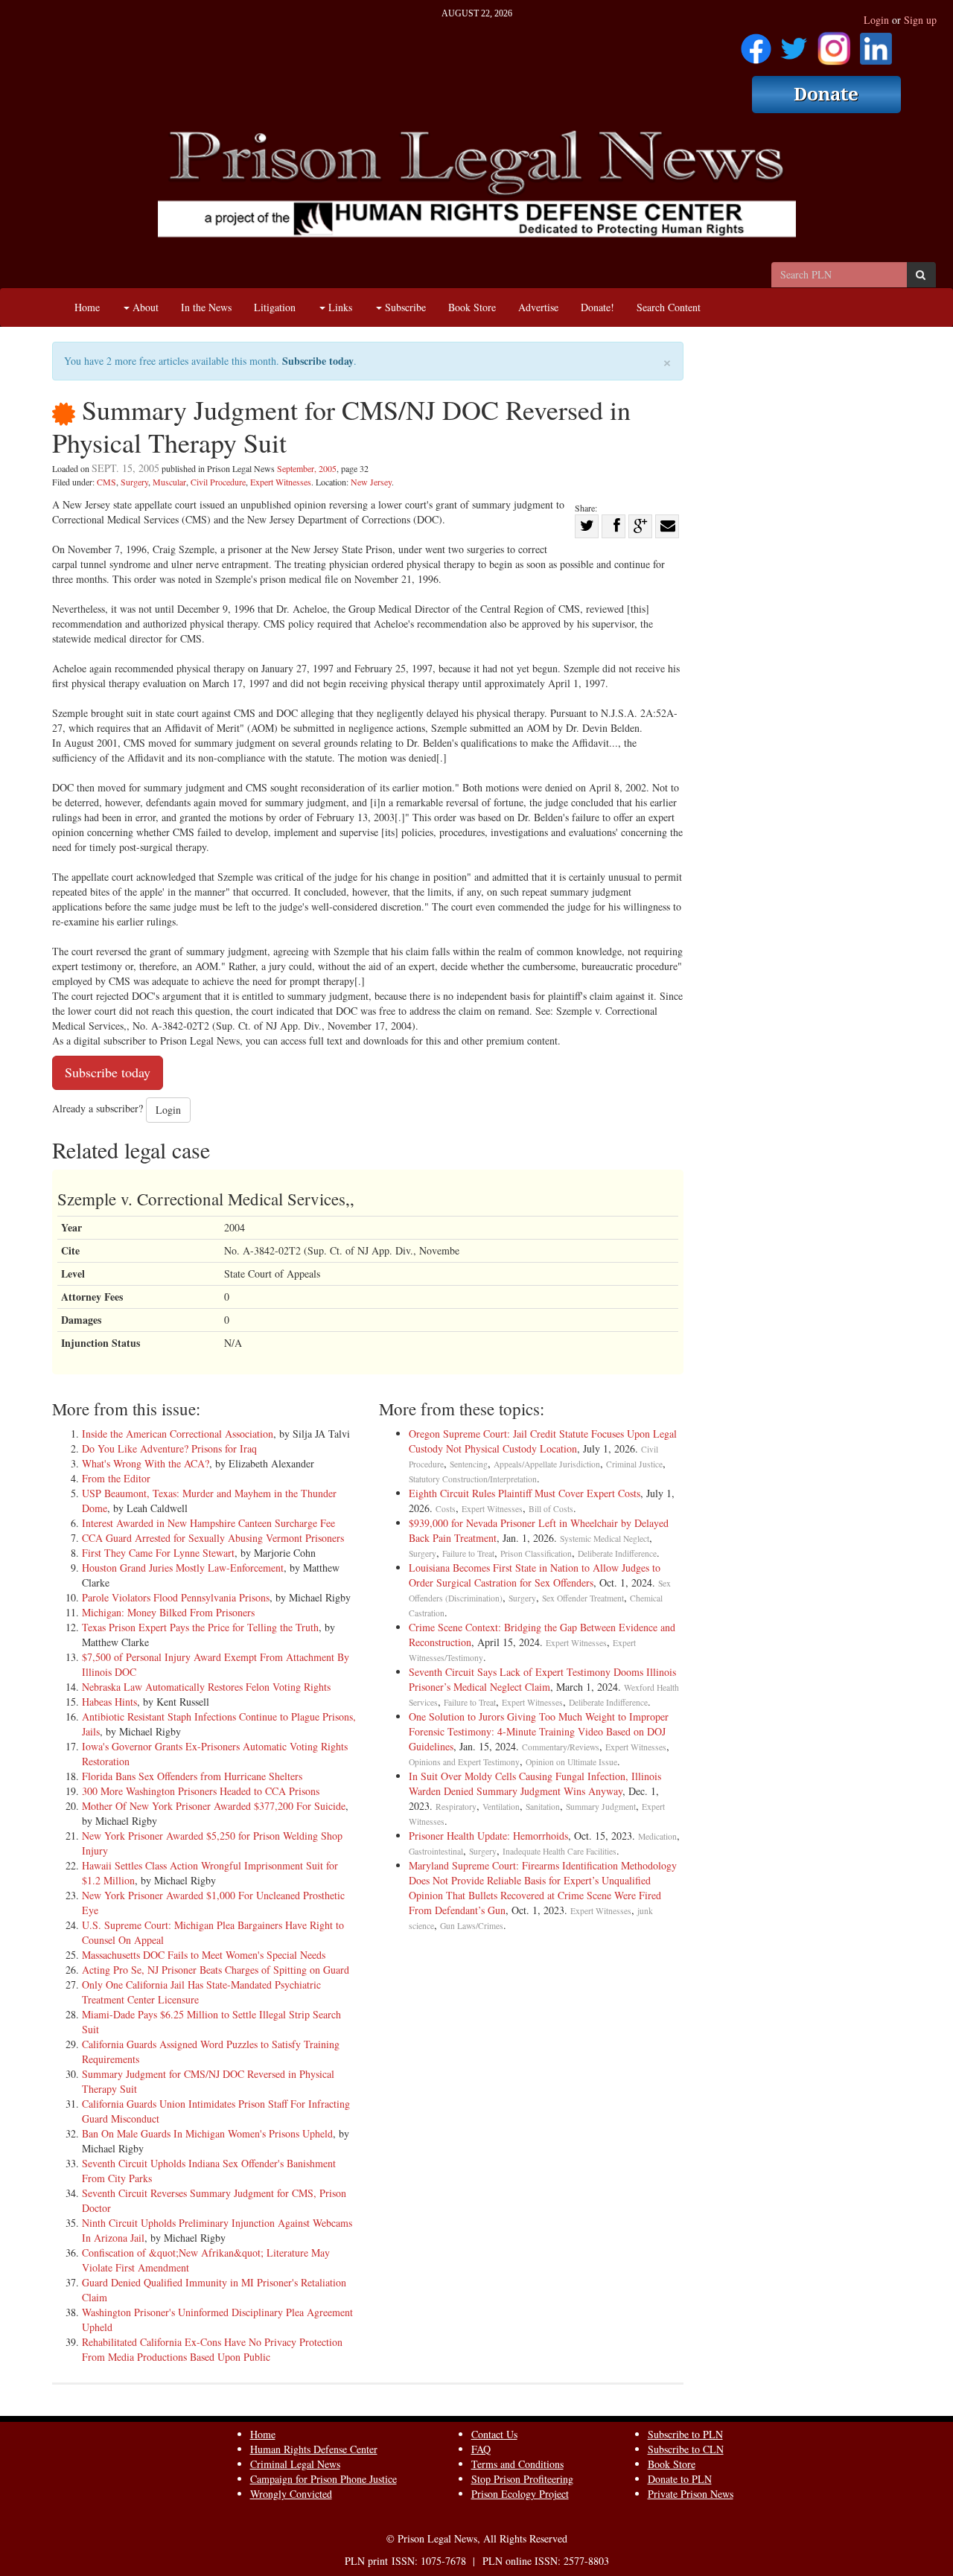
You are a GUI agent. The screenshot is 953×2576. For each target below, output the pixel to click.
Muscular (169, 482)
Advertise (538, 307)
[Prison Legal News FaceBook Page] (756, 44)
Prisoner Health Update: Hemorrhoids (488, 1836)
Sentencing (469, 1464)
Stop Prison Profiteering (522, 2479)
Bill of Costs (551, 1509)
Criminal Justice (634, 1464)
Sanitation (543, 1807)
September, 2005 (307, 468)
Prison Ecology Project (520, 2494)
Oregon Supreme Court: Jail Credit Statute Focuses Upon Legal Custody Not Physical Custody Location (543, 1441)
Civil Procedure (218, 482)
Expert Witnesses (281, 482)
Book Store (472, 307)
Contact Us (494, 2434)
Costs (446, 1509)
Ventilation (501, 1807)
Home (87, 307)
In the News (206, 307)
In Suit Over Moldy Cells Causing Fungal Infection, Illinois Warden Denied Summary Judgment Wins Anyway (535, 1783)
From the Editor (116, 1478)
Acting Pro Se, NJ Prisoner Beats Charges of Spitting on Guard (216, 1970)
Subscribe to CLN (686, 2449)
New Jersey (371, 482)
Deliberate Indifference (617, 1553)
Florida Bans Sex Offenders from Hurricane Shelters (192, 1776)
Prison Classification (536, 1553)
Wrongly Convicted (291, 2494)
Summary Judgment (601, 1807)
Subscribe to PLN (685, 2434)
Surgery (134, 482)
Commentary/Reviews (561, 1747)
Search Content (669, 307)
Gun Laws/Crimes (472, 1926)
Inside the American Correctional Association (178, 1434)
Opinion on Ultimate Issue (571, 1762)
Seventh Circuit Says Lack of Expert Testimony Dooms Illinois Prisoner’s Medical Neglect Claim (542, 1679)
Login (876, 20)
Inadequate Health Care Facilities (560, 1851)
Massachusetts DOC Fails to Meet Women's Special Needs (204, 1955)
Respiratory (456, 1807)
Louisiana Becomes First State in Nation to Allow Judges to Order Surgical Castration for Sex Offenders (535, 1575)
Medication (657, 1836)
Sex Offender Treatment (583, 1598)
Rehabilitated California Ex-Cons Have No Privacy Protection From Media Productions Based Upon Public (212, 2349)
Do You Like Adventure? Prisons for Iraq (169, 1448)
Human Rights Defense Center (314, 2449)
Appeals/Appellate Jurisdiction (547, 1464)
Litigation (275, 307)
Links (339, 307)
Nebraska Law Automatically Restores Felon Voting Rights (206, 1687)
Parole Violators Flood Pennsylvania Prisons (176, 1597)
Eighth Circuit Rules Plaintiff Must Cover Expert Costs (525, 1493)
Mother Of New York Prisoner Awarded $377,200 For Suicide (214, 1806)
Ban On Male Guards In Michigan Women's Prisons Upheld (207, 2133)
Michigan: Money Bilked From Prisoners (168, 1612)
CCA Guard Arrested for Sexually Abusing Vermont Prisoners (213, 1538)
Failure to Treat (468, 1553)
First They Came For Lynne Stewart (158, 1553)
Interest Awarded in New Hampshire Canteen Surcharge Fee (208, 1523)
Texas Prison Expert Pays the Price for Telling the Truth (200, 1627)
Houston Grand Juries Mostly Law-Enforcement (183, 1568)
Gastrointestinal (436, 1851)
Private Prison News (691, 2494)
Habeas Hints (109, 1702)
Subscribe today (318, 361)
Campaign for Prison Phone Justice (323, 2479)
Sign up (920, 20)
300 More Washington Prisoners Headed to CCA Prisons (201, 1791)
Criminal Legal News (295, 2464)
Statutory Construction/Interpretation (473, 1479)
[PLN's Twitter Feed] (794, 44)
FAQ (481, 2449)
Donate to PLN (680, 2479)
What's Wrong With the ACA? (146, 1463)
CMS (106, 482)
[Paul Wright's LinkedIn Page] (876, 44)
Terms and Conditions (517, 2464)
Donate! (597, 307)
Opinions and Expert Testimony (464, 1762)
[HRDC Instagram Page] (834, 44)
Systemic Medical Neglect (605, 1539)
